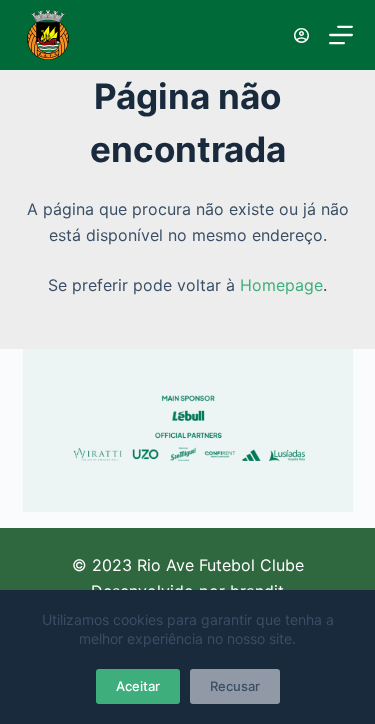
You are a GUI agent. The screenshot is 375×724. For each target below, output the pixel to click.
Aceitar (138, 686)
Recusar (235, 686)
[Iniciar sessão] (301, 35)
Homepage (281, 285)
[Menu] (341, 35)
